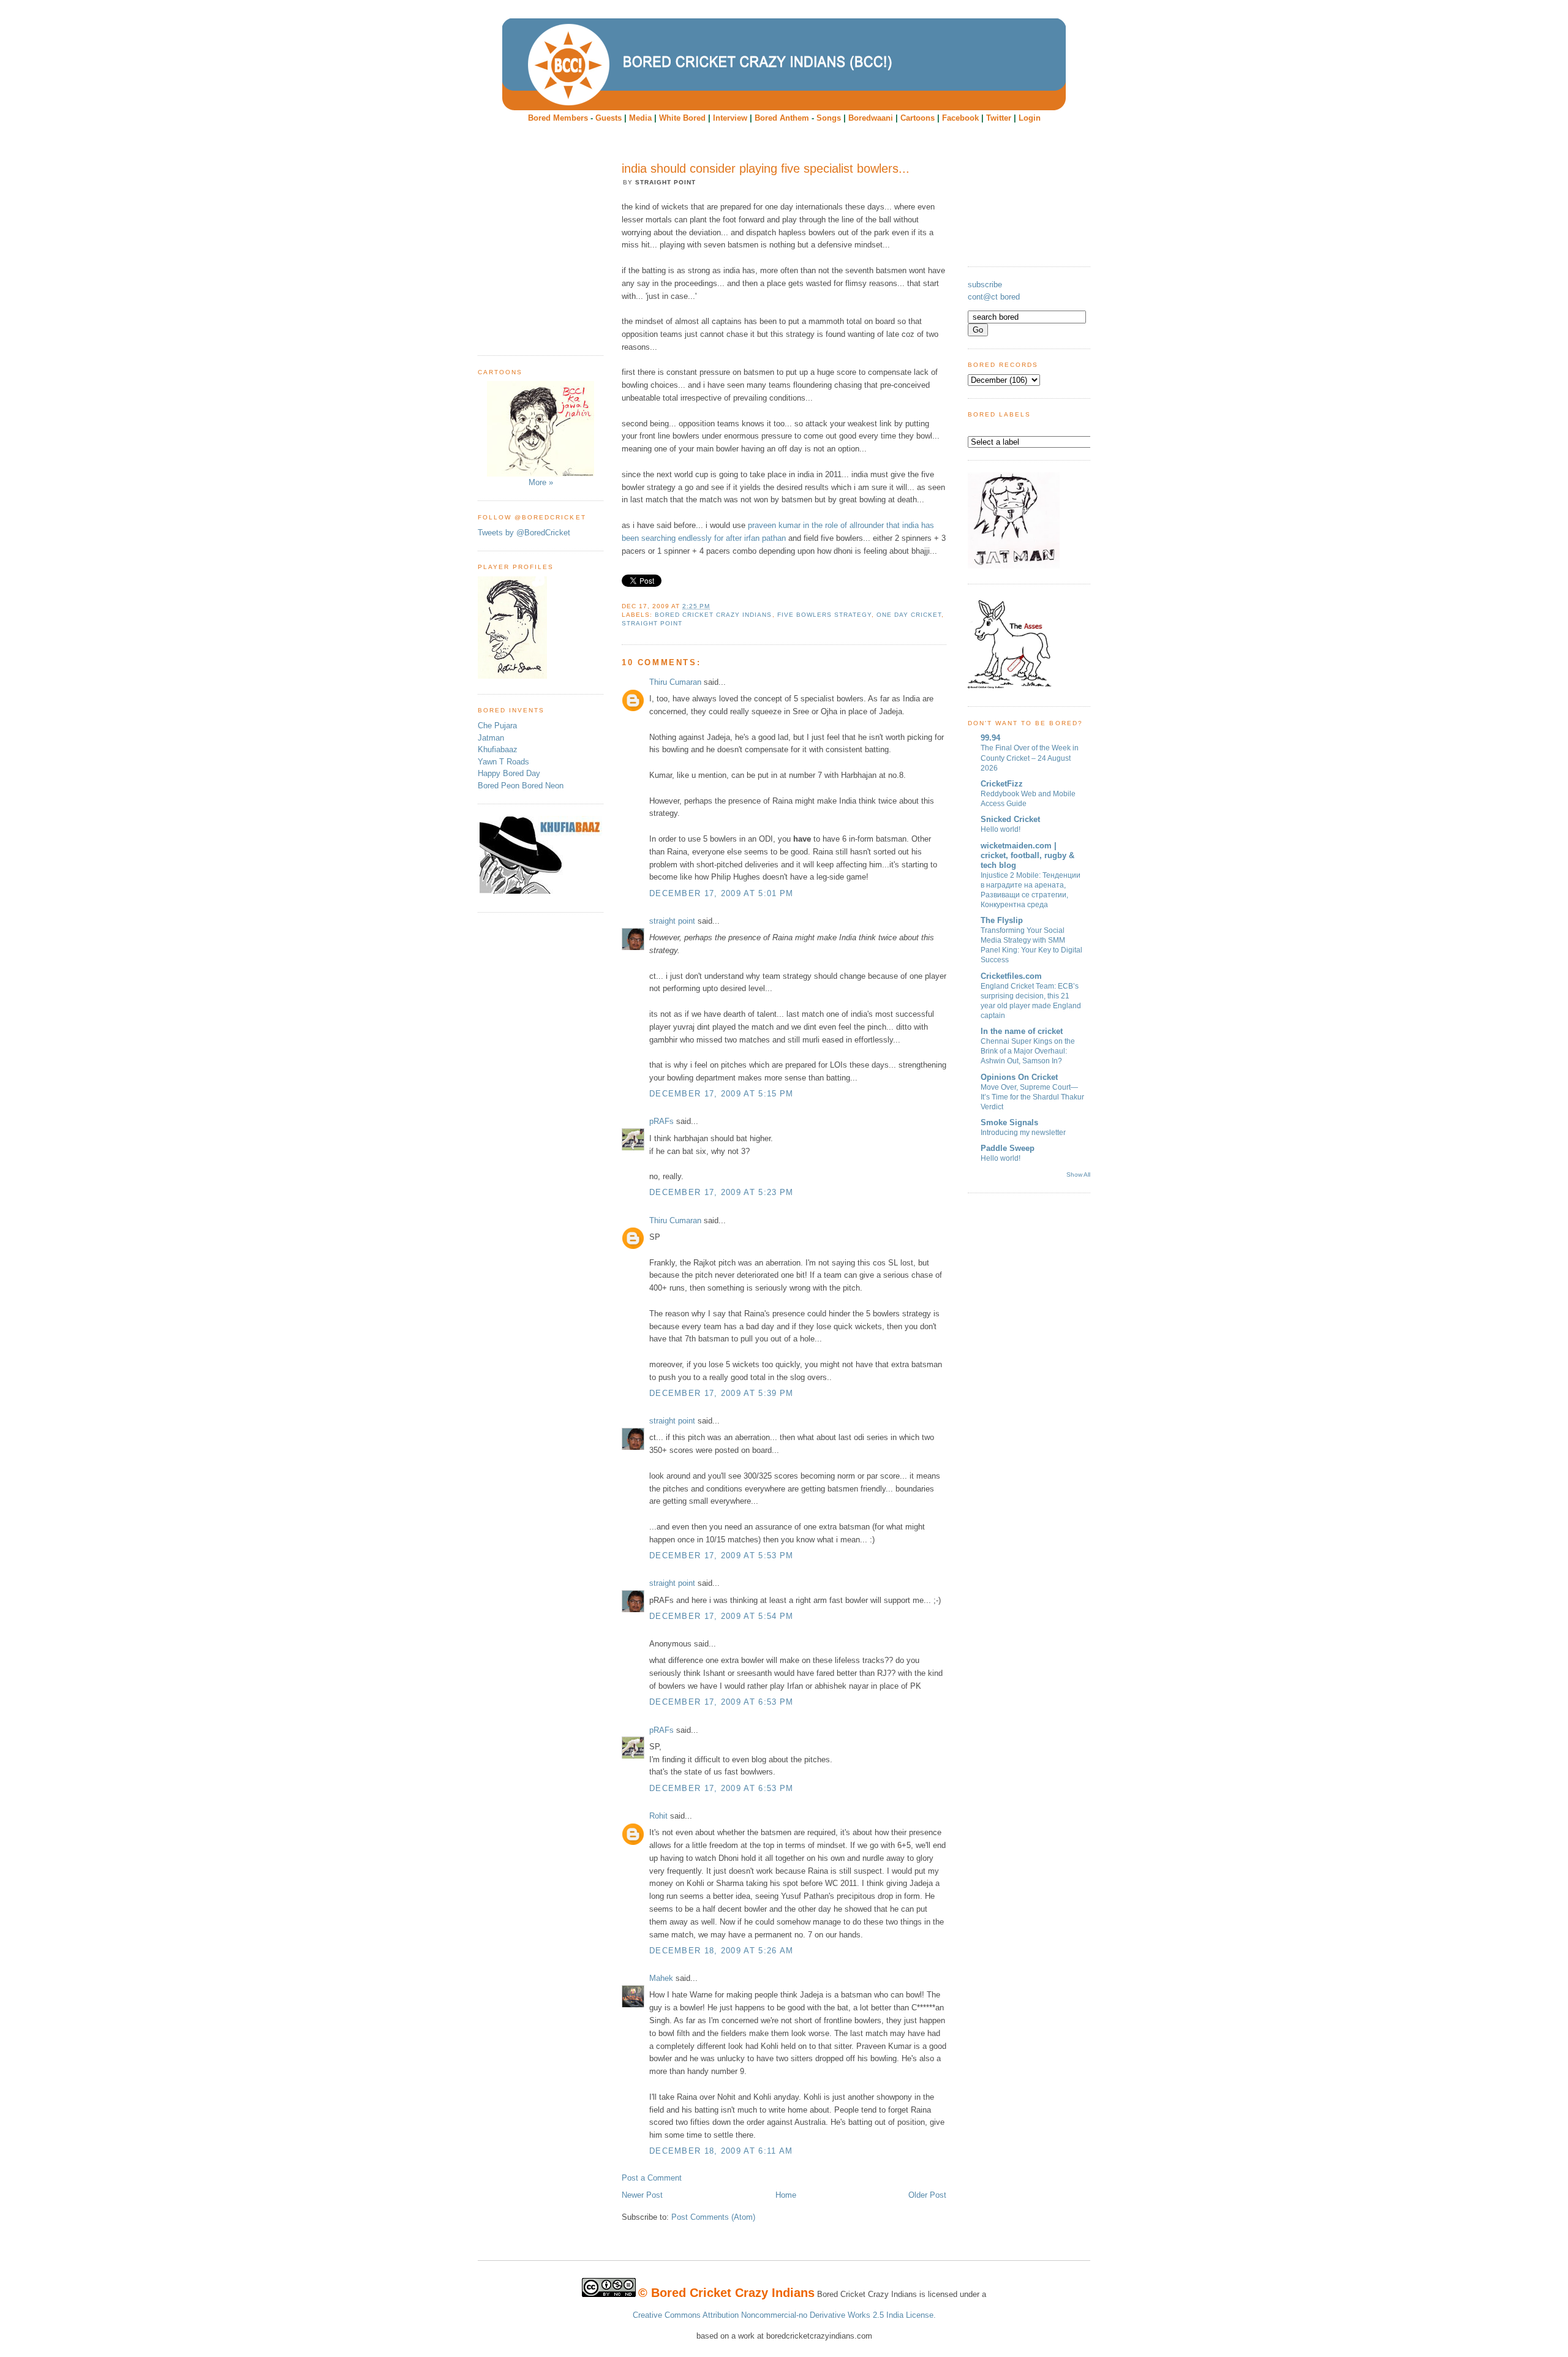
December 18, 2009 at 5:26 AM (721, 1951)
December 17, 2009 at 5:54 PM (721, 1616)
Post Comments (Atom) (713, 2217)
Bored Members (558, 118)
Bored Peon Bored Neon (521, 786)
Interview (730, 118)
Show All (1078, 1175)
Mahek (661, 1978)
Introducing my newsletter (1023, 1133)
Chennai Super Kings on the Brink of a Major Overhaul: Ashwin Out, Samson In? (1028, 1051)
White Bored (682, 118)
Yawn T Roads (503, 762)
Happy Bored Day (509, 773)
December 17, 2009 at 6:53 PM (721, 1702)
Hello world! (1001, 829)
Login (1030, 118)
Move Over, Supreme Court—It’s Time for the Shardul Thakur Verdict (1032, 1097)
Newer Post (642, 2195)
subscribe (985, 285)
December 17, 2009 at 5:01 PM (721, 893)
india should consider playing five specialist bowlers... (766, 168)
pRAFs (661, 1121)
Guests (609, 118)
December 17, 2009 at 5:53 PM (721, 1556)
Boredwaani (871, 118)
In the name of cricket (1022, 1031)
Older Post (927, 2195)
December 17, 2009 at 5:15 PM (721, 1094)
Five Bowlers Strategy (824, 615)
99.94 (990, 738)
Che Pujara (497, 726)
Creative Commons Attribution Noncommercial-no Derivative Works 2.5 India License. (784, 2315)
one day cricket (909, 615)
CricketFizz (1002, 784)
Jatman (491, 738)
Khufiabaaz (498, 749)
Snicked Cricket (1010, 819)
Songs (829, 118)
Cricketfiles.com (1011, 976)
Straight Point (652, 623)
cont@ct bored (994, 297)
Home (786, 2195)
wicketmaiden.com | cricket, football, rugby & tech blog (1027, 855)
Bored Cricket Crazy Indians (713, 615)
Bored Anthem (782, 118)
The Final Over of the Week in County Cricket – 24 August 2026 (1030, 758)
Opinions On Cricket (1019, 1077)
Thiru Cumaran (675, 682)
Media (640, 118)
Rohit (658, 1816)
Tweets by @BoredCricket (524, 533)
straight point (672, 921)
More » (541, 482)
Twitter (999, 118)
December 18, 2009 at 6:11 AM (721, 2151)
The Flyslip (1002, 920)
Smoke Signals (1009, 1122)
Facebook (960, 118)
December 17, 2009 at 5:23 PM (721, 1192)
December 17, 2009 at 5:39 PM (721, 1393)
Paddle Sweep (1008, 1148)
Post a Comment (652, 2178)
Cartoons (918, 118)
